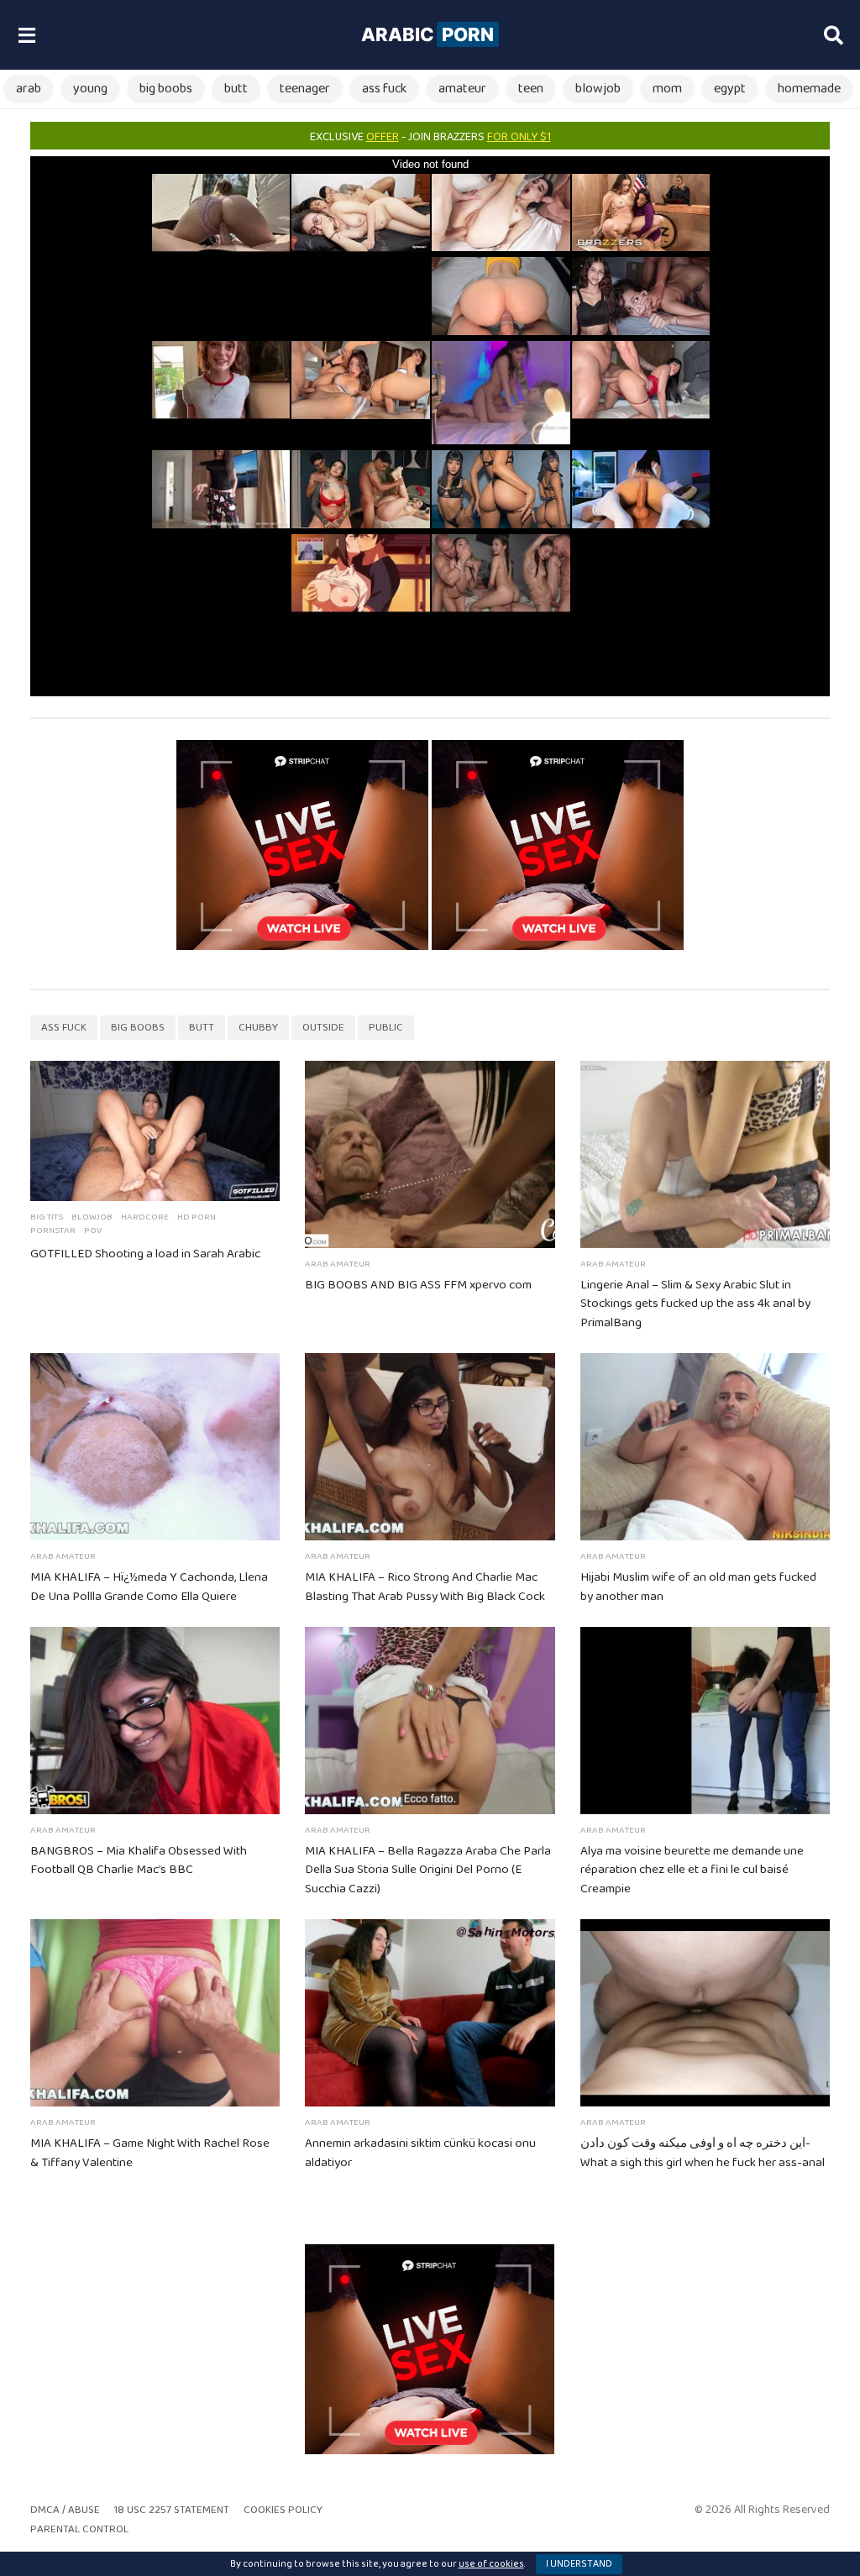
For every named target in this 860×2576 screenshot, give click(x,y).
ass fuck (384, 89)
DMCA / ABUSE (65, 2510)
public (386, 1028)
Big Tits (47, 1217)
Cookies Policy (283, 2510)
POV (93, 1230)
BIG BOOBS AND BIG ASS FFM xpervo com (418, 1285)
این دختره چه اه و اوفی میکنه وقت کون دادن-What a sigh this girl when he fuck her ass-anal (703, 2153)
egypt (730, 89)
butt (236, 89)
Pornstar (53, 1230)
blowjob (598, 89)
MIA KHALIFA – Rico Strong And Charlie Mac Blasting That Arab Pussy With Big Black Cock (425, 1587)
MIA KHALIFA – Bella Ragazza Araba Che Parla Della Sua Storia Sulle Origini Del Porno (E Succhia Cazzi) (428, 1870)
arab (29, 89)
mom (667, 89)
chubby (258, 1028)
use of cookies (491, 2564)
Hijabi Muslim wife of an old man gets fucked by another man (698, 1587)
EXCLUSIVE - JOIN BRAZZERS (430, 137)
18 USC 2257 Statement (172, 2510)
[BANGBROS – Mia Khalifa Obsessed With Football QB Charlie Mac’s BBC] (155, 1721)
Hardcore (145, 1217)
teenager (305, 89)
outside (323, 1028)
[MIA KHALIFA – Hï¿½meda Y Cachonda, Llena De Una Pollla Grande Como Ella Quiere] (155, 1447)
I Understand (579, 2564)
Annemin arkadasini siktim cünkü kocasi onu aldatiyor (420, 2153)
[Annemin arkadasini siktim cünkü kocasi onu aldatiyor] (430, 2013)
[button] (26, 35)
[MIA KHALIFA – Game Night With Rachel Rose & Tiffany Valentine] (155, 2013)
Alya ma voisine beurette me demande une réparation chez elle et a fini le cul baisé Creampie (692, 1870)
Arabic (427, 34)
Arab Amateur (338, 1264)
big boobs (166, 89)
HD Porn (197, 1217)
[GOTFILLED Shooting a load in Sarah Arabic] (155, 1131)
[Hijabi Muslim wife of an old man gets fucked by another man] (705, 1447)
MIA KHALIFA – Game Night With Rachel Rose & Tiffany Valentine (150, 2153)
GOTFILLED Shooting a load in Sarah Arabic (145, 1254)
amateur (462, 89)
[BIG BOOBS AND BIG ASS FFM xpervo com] (430, 1154)
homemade (809, 89)
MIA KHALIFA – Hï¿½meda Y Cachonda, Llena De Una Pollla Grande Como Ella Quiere (149, 1587)
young (90, 89)
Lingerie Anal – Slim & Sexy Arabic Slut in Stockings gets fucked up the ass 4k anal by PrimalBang (695, 1304)
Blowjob (92, 1217)
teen (531, 89)
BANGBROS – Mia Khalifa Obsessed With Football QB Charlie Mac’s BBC (139, 1861)
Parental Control (79, 2529)
